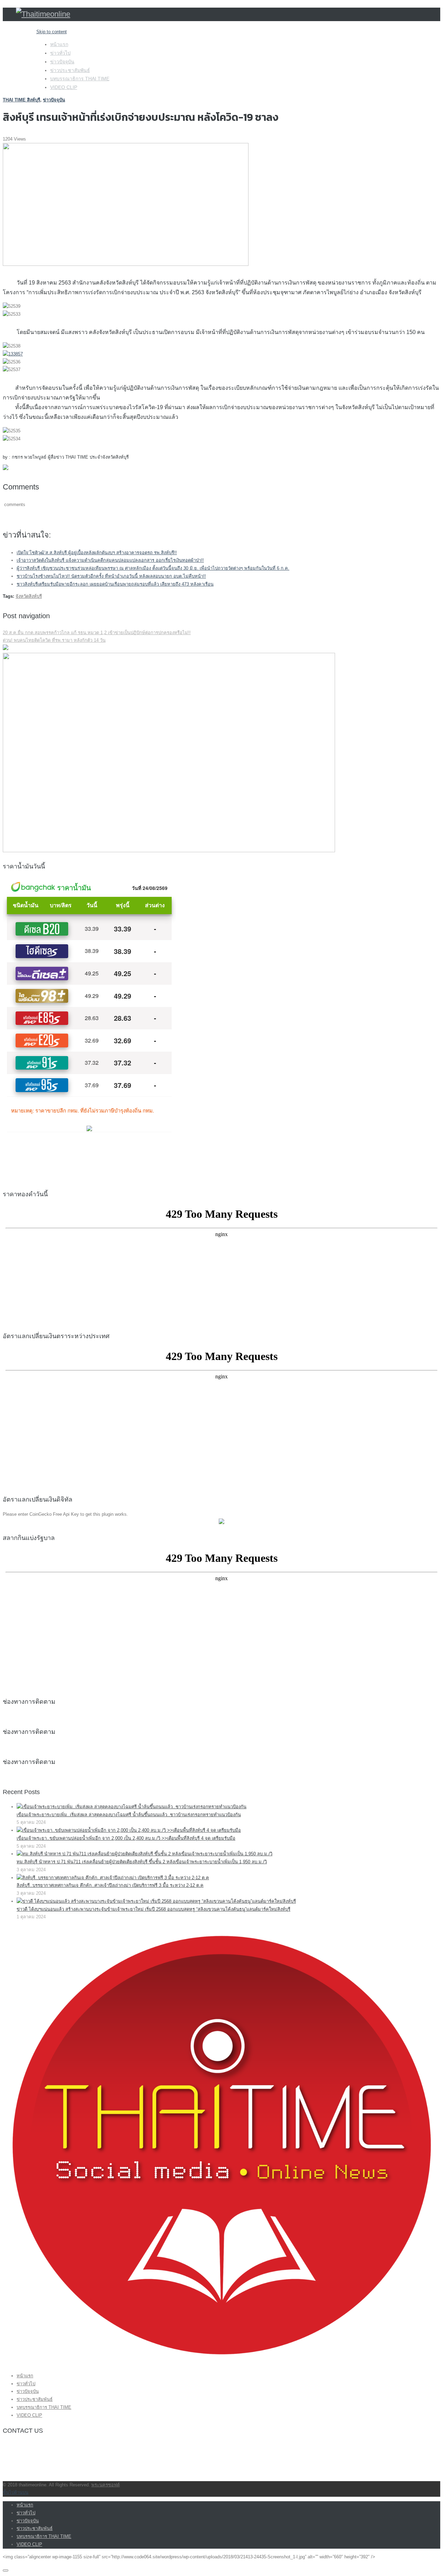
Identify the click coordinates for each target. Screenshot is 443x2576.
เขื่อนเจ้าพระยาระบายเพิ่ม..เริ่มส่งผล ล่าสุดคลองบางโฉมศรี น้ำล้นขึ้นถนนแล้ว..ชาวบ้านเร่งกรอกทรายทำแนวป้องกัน (129, 1815)
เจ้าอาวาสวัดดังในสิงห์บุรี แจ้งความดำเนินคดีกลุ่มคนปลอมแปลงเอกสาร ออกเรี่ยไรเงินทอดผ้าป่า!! (110, 560)
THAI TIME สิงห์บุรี (21, 100)
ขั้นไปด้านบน (16, 2492)
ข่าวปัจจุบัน (62, 62)
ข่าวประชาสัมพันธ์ (70, 70)
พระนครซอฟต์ (106, 2485)
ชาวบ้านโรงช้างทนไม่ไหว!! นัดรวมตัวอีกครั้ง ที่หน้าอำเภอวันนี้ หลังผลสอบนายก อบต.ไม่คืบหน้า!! (111, 576)
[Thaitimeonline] (43, 14)
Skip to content (52, 32)
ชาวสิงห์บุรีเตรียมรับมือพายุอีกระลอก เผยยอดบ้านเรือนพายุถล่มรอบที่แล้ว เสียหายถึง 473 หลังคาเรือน (115, 584)
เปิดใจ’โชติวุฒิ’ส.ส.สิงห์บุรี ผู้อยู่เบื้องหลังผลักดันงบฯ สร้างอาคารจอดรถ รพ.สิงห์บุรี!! (97, 553)
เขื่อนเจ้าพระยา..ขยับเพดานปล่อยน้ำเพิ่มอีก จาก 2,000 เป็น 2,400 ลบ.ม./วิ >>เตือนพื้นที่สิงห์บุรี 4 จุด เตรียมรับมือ (126, 1838)
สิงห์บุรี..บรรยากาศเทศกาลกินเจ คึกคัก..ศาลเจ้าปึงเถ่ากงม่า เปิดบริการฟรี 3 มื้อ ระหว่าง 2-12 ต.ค (110, 1885)
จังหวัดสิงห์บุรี (29, 596)
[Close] (6, 2570)
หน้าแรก (59, 44)
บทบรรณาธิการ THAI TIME (80, 79)
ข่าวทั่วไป (60, 53)
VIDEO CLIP (64, 87)
